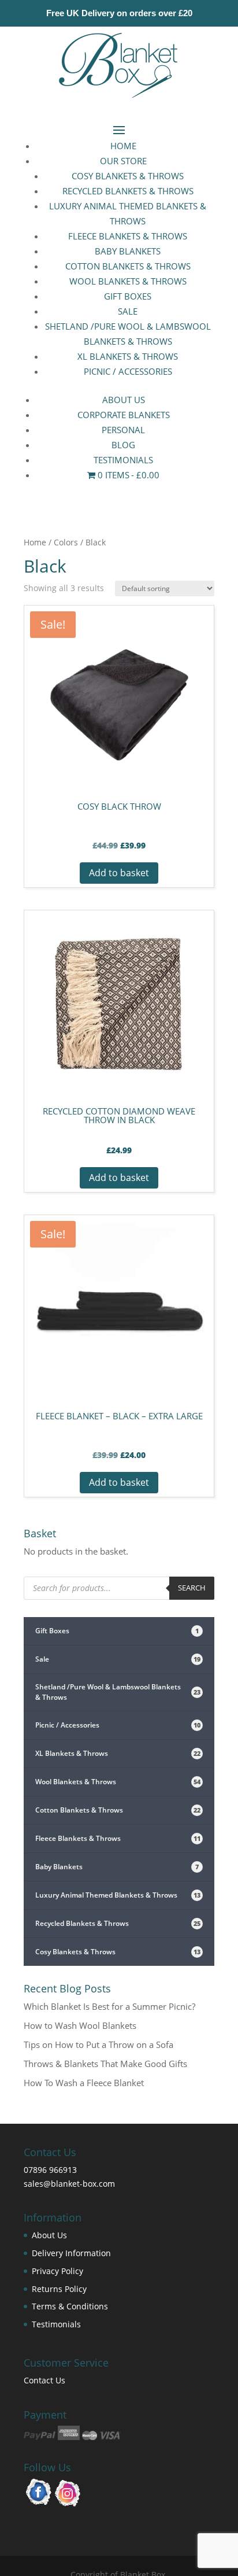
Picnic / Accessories (128, 371)
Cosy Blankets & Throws (128, 176)
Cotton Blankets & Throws (128, 266)
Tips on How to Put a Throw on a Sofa (98, 2044)
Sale (128, 311)
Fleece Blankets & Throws (128, 236)
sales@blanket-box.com (69, 2184)
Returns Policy (59, 2289)
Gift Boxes (128, 296)
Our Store (123, 161)
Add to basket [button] (119, 873)
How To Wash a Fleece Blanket (84, 2083)
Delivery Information (71, 2253)
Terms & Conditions (70, 2306)
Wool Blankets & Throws (128, 281)
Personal (123, 430)
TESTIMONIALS (123, 460)
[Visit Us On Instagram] (68, 2504)
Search (192, 1588)
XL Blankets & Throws (128, 356)
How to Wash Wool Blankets (80, 2025)
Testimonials (56, 2324)
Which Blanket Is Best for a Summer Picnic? (109, 2006)
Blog (123, 445)
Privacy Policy (57, 2271)
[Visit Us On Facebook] (38, 2504)
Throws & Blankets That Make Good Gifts (105, 2064)
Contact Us (44, 2380)
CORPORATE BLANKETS (124, 415)
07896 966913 (50, 2170)
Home (123, 146)
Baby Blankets (128, 251)
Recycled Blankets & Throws (128, 191)
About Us (124, 400)
